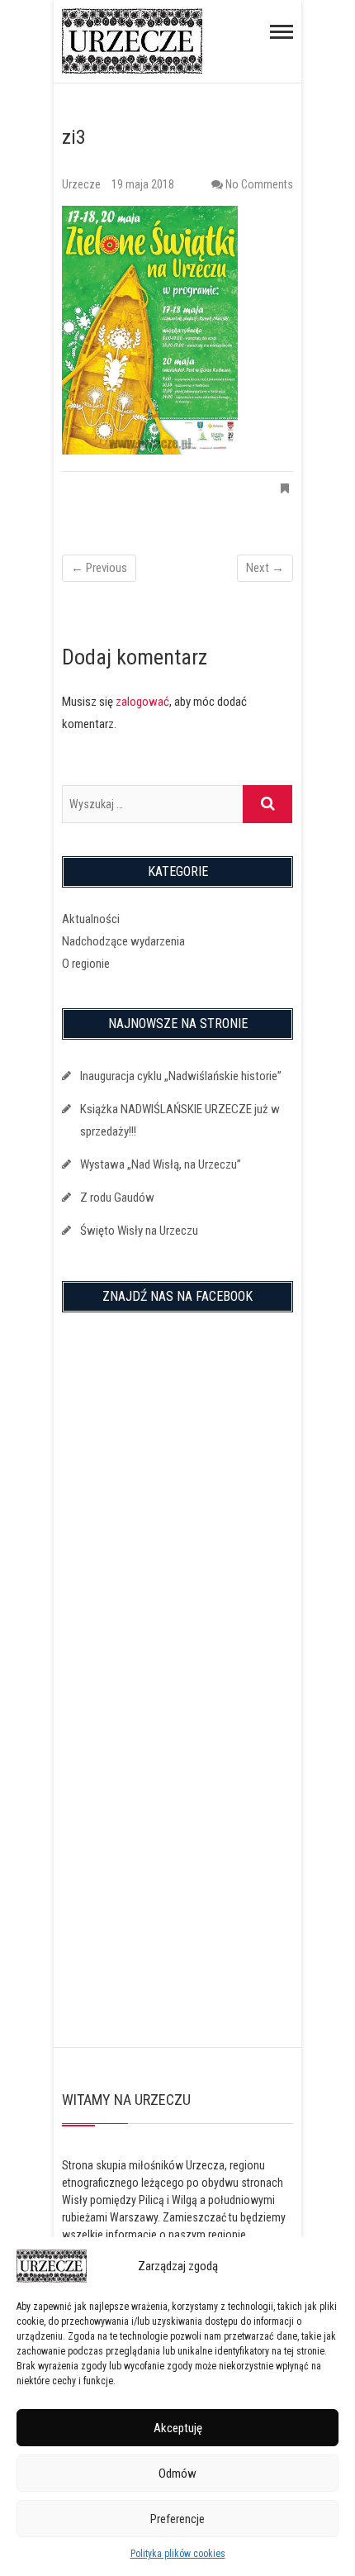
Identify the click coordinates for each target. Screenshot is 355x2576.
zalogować (142, 702)
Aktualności (91, 919)
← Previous (99, 568)
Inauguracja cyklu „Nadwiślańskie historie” (181, 1076)
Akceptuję (178, 2428)
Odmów (177, 2474)
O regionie (86, 964)
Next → (265, 568)
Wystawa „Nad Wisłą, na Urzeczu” (161, 1164)
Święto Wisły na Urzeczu (139, 1231)
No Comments (259, 184)
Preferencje (177, 2519)
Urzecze (83, 184)
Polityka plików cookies (178, 2554)
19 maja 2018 (143, 184)
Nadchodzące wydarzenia (123, 941)
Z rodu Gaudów (117, 1198)
